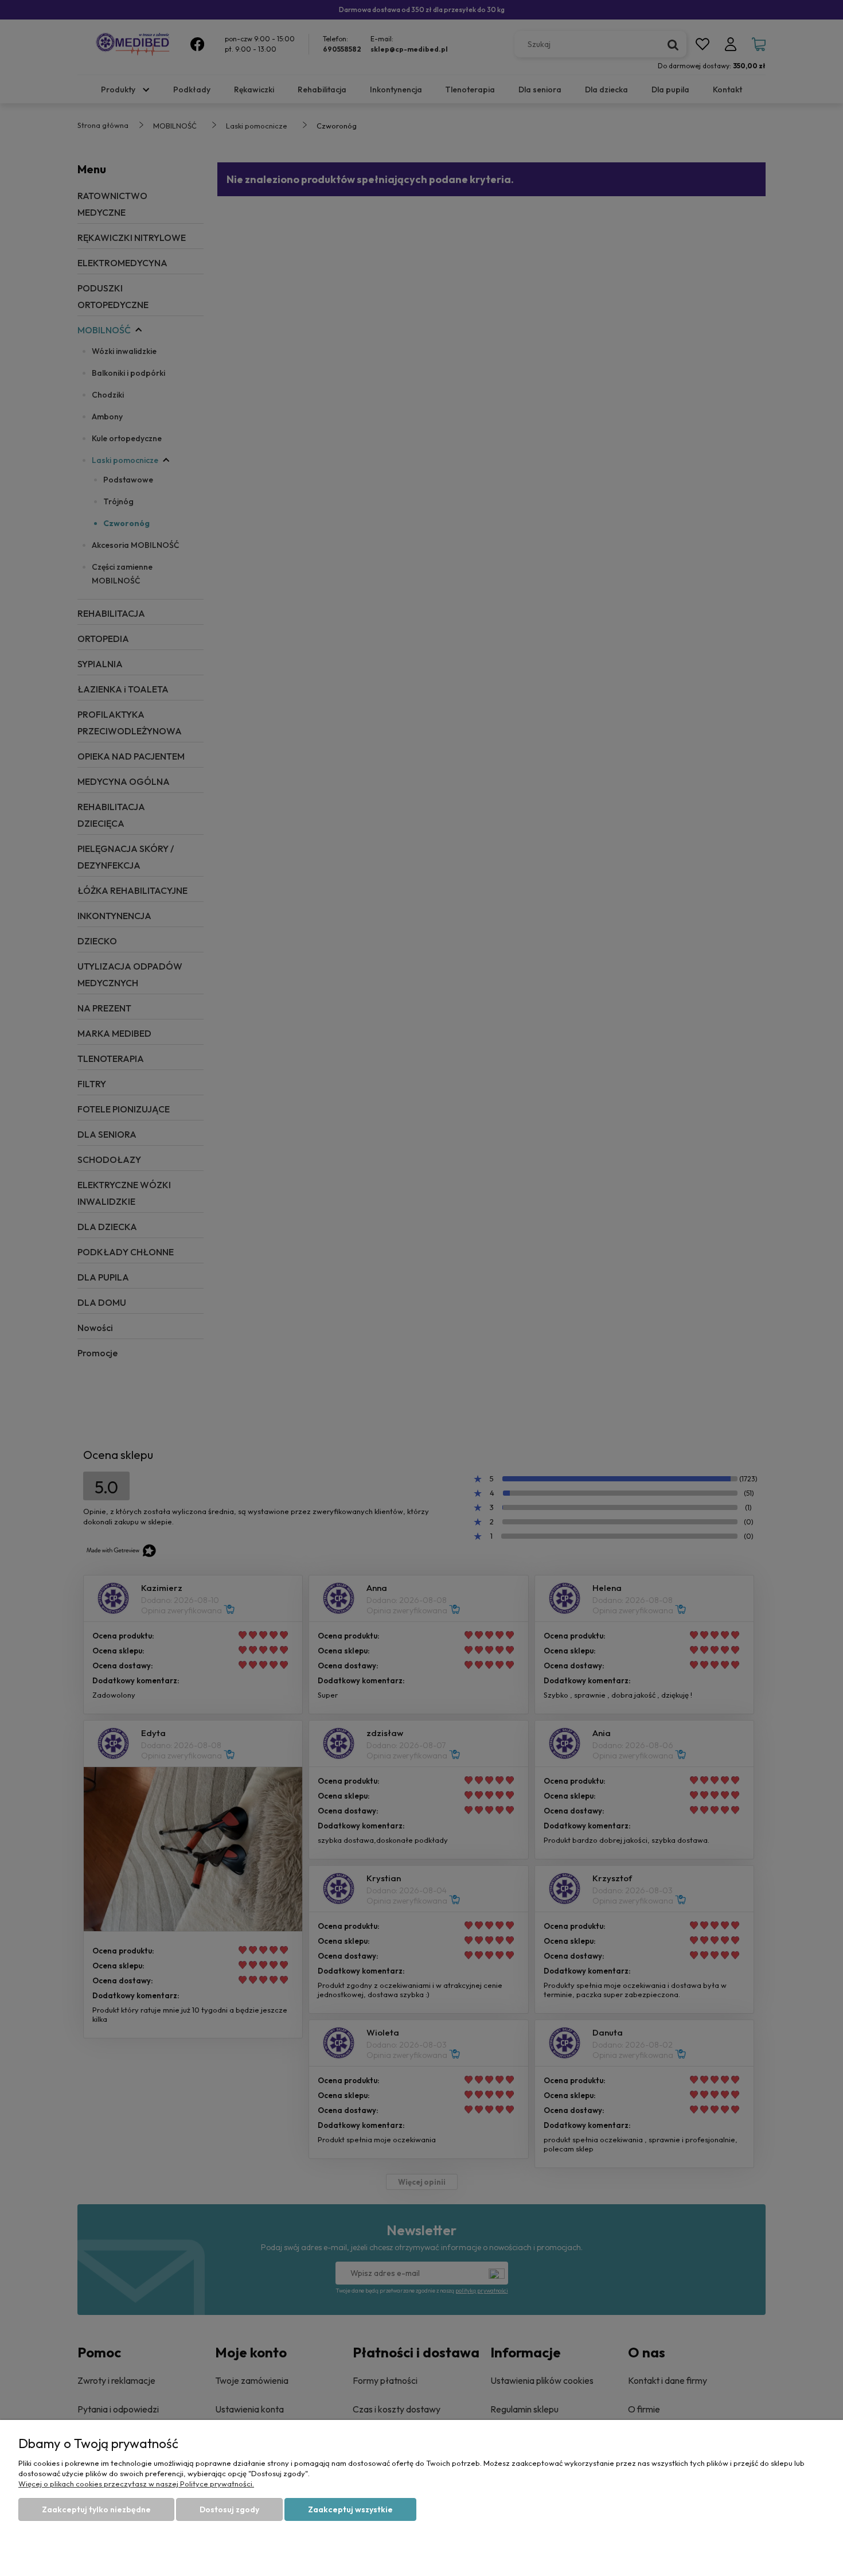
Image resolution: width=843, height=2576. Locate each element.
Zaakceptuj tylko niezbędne (96, 2509)
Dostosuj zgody (229, 2509)
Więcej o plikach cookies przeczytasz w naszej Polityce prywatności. (136, 2484)
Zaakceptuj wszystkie (350, 2509)
